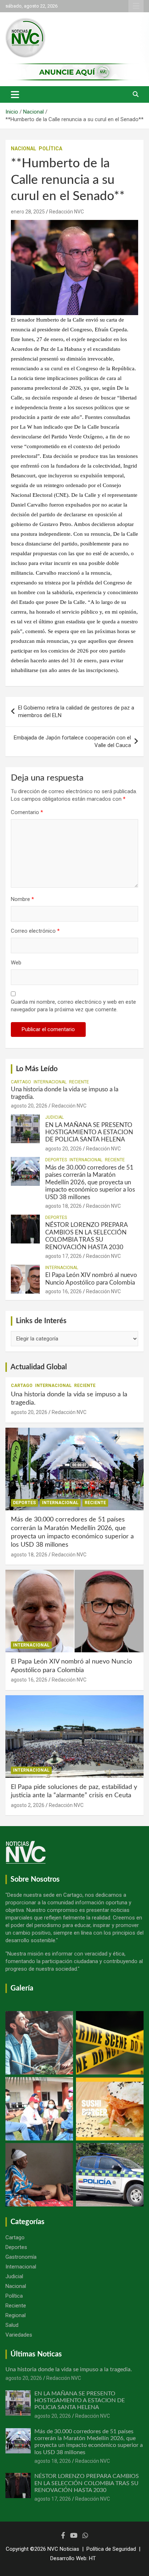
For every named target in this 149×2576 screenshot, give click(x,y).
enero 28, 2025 (28, 212)
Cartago (21, 1082)
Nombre (22, 899)
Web (16, 963)
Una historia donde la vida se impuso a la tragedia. (69, 2369)
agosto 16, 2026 (63, 1291)
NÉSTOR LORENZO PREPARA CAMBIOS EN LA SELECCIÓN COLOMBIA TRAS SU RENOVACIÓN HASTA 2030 (87, 2483)
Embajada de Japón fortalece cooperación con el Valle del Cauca (72, 741)
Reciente (79, 1082)
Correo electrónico (35, 931)
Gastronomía (21, 2257)
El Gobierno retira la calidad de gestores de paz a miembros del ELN (76, 712)
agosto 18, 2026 (63, 1206)
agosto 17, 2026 (63, 1256)
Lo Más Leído (37, 1069)
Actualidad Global (39, 1367)
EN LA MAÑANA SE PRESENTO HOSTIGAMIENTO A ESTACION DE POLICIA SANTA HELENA (89, 1132)
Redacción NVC (67, 212)
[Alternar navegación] (15, 94)
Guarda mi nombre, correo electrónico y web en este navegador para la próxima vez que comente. (73, 1006)
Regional (16, 2315)
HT (92, 2558)
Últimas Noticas (36, 2354)
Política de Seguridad (111, 2549)
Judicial (54, 1117)
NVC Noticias (63, 2549)
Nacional (24, 149)
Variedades (19, 2335)
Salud (12, 2325)
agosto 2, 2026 (28, 1805)
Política (50, 149)
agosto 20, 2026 (29, 1106)
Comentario (27, 812)
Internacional (50, 1082)
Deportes (56, 1160)
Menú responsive (136, 6)
